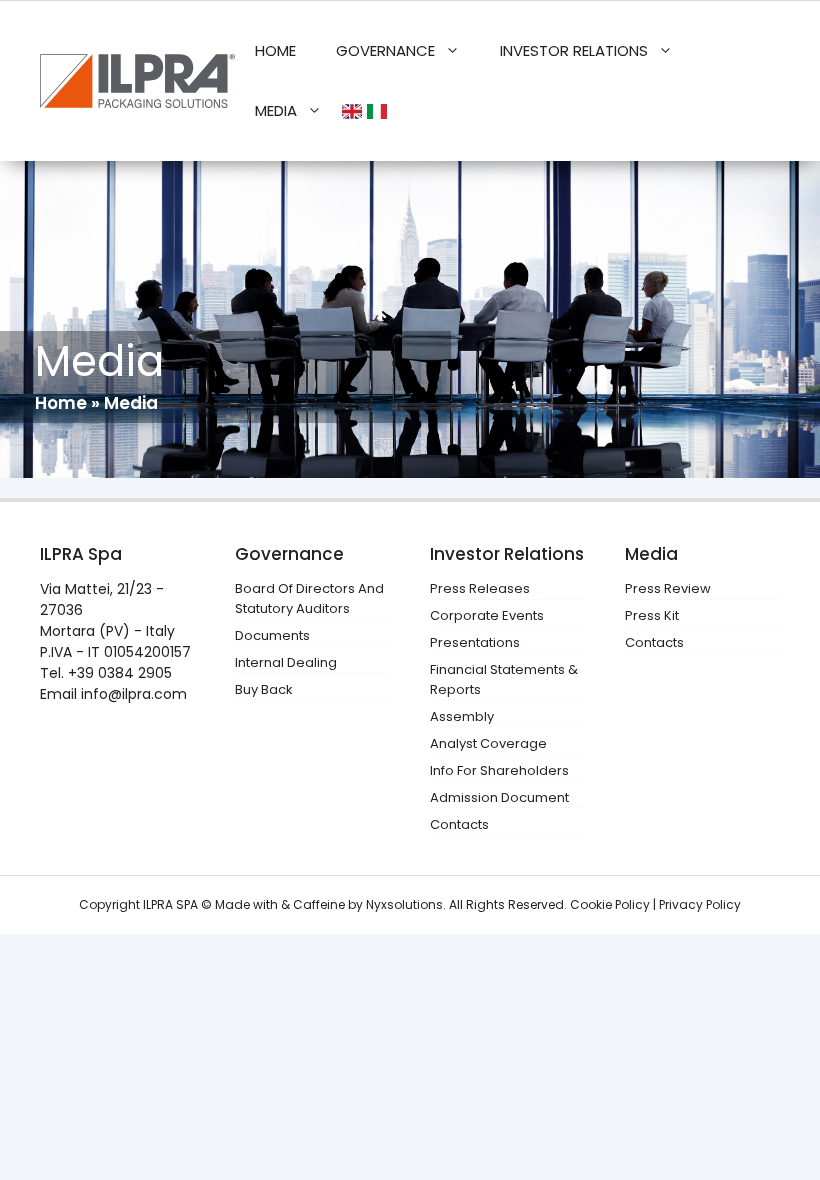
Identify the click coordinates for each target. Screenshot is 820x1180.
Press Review (668, 588)
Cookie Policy (610, 904)
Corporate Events (487, 615)
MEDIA (276, 110)
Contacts (459, 824)
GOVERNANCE (385, 50)
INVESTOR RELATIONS (574, 50)
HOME (275, 50)
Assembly (462, 716)
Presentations (475, 642)
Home (61, 403)
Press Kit (652, 615)
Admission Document (499, 797)
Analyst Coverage (488, 743)
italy (379, 111)
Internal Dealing (286, 662)
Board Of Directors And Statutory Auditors (309, 598)
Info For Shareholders (499, 770)
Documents (272, 635)
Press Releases (480, 588)
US (354, 111)
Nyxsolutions (404, 904)
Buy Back (264, 689)
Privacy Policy (700, 904)
